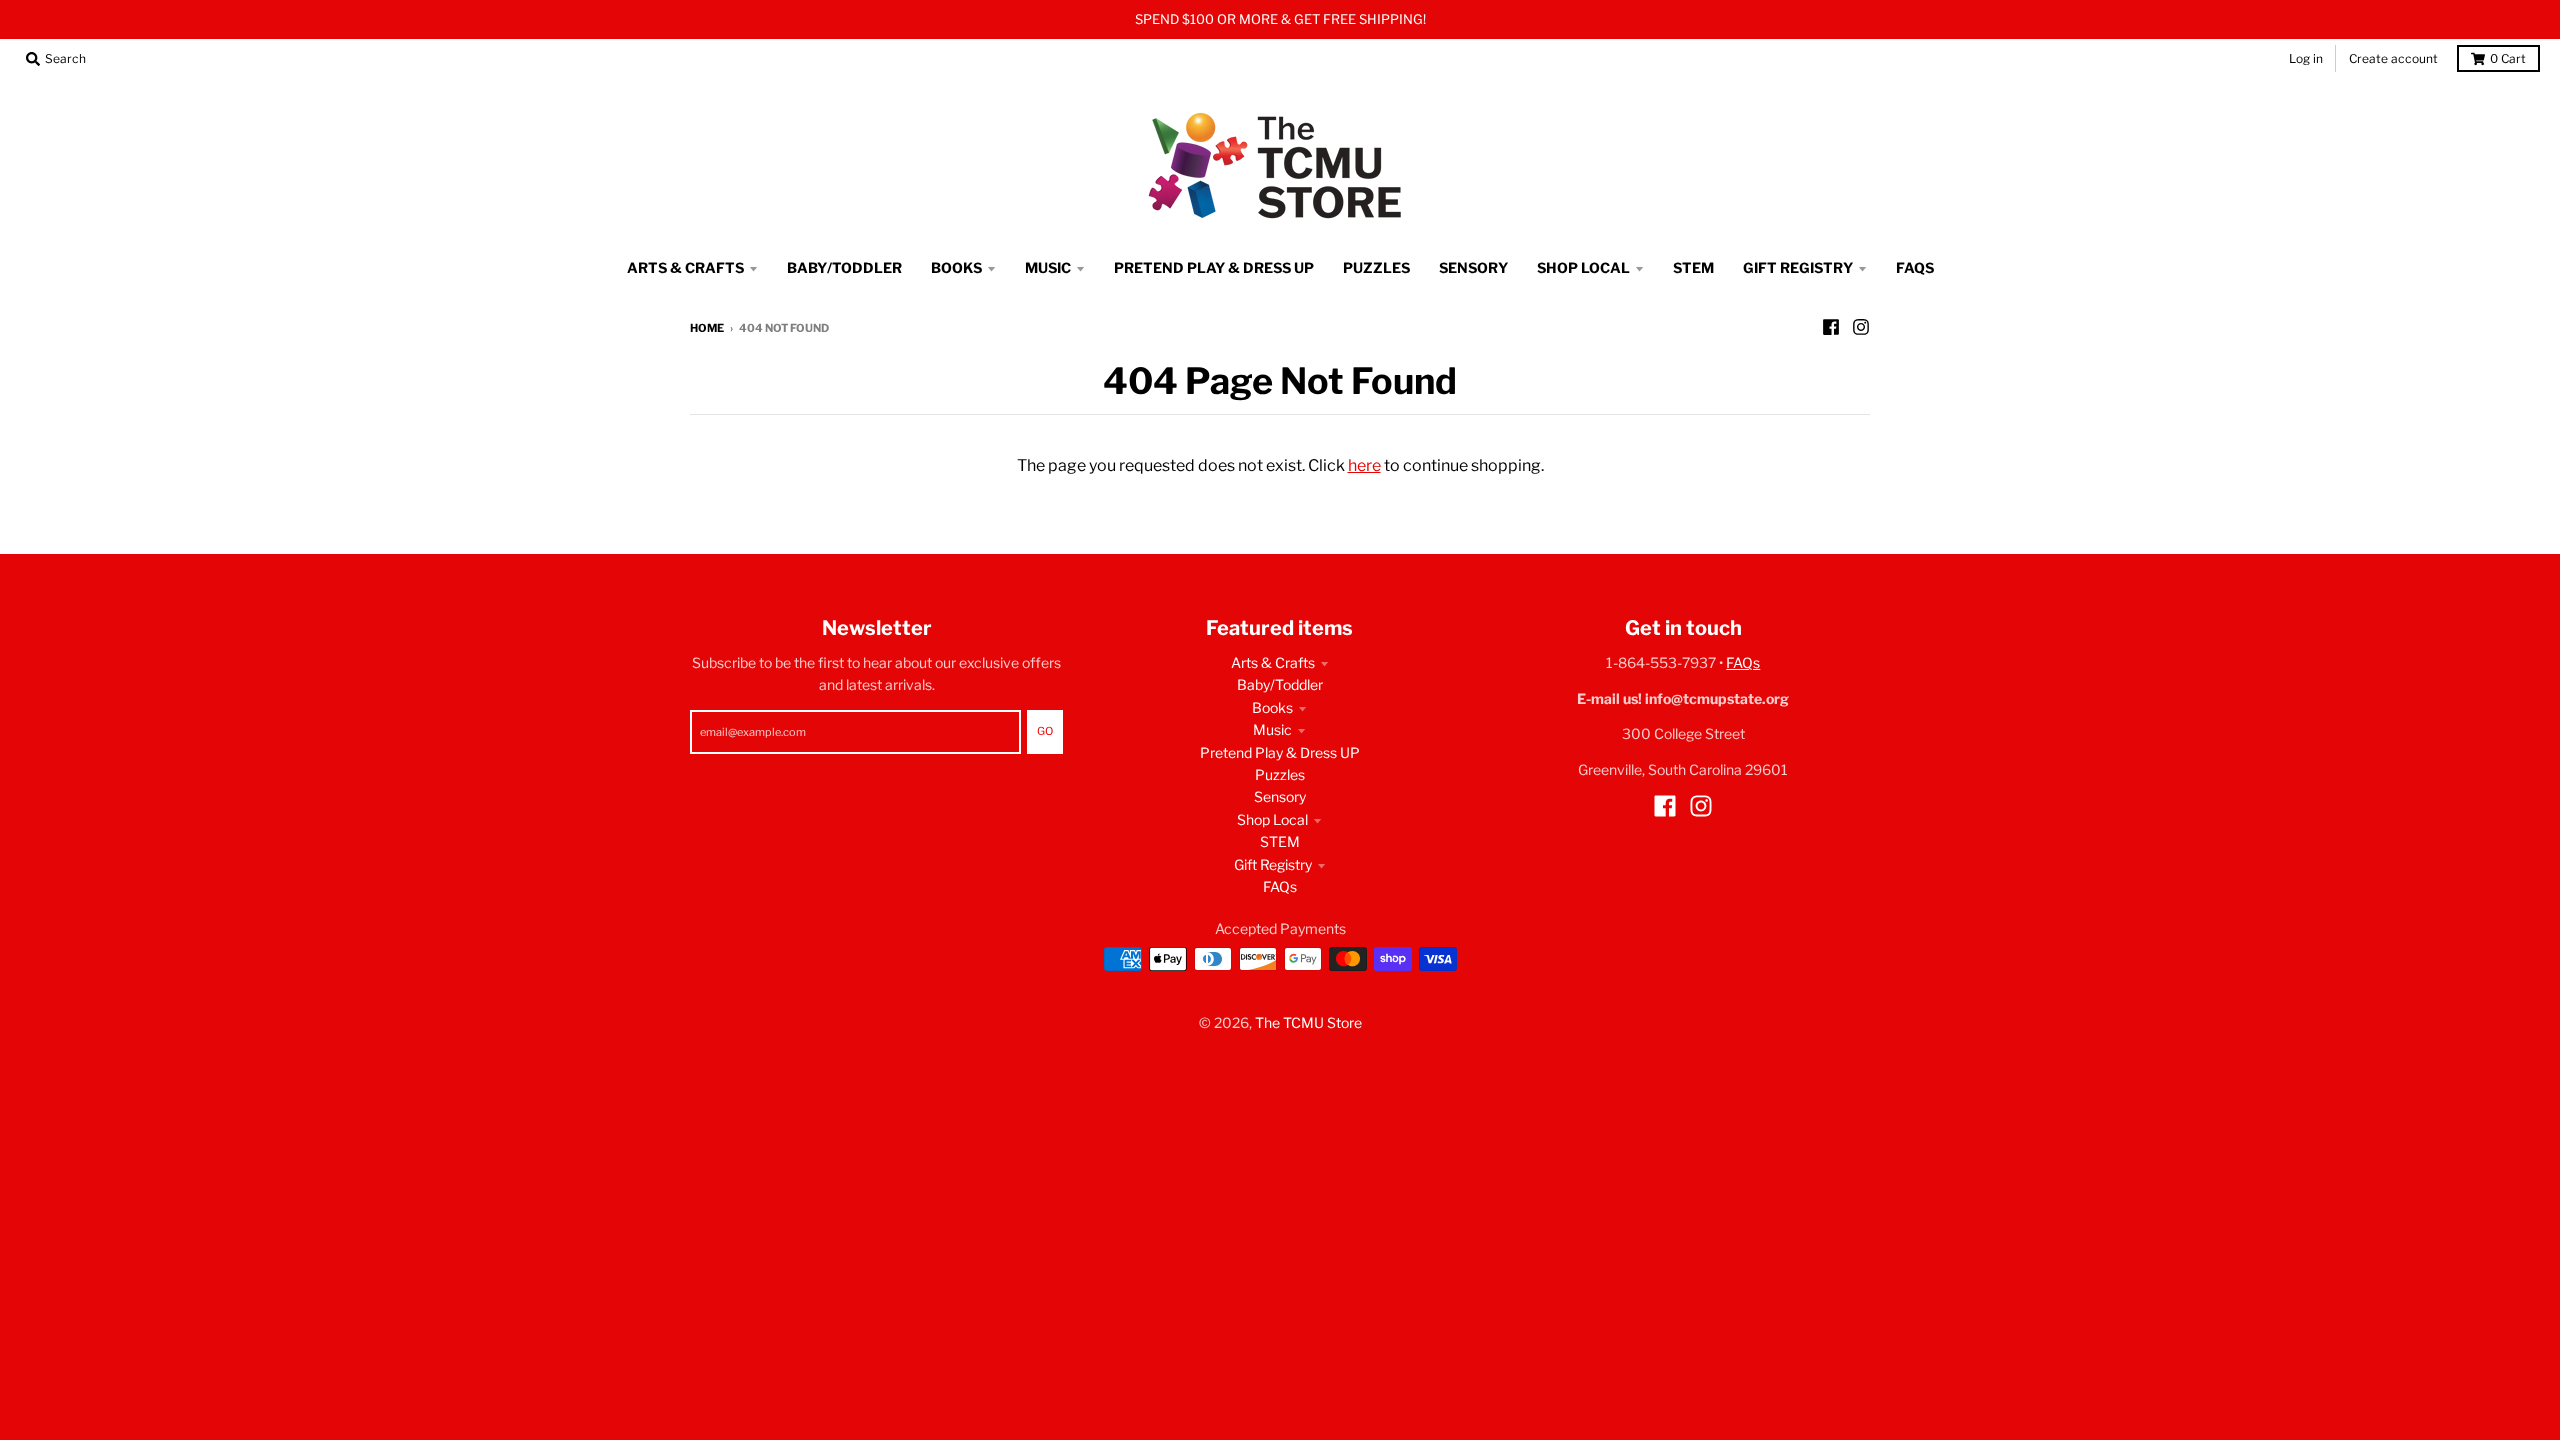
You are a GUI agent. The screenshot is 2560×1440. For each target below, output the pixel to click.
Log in (2306, 58)
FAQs (1280, 886)
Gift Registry (1273, 864)
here (1364, 465)
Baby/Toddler (1280, 684)
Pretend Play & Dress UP (1280, 752)
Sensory (1280, 796)
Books (1272, 707)
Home (707, 328)
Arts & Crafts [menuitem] (685, 267)
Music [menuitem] (1048, 267)
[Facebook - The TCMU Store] (1831, 327)
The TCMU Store (1308, 1022)
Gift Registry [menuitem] (1798, 267)
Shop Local (1272, 819)
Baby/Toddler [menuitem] (844, 267)
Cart (2508, 58)
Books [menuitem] (956, 267)
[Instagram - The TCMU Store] (1861, 327)
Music (1272, 729)
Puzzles (1280, 774)
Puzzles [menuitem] (1376, 267)
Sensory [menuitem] (1473, 267)
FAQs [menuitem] (1915, 267)
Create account (2393, 58)
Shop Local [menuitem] (1583, 267)
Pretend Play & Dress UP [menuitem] (1214, 267)
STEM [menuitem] (1693, 267)
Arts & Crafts (1273, 662)
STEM (1280, 841)
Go (1045, 731)
